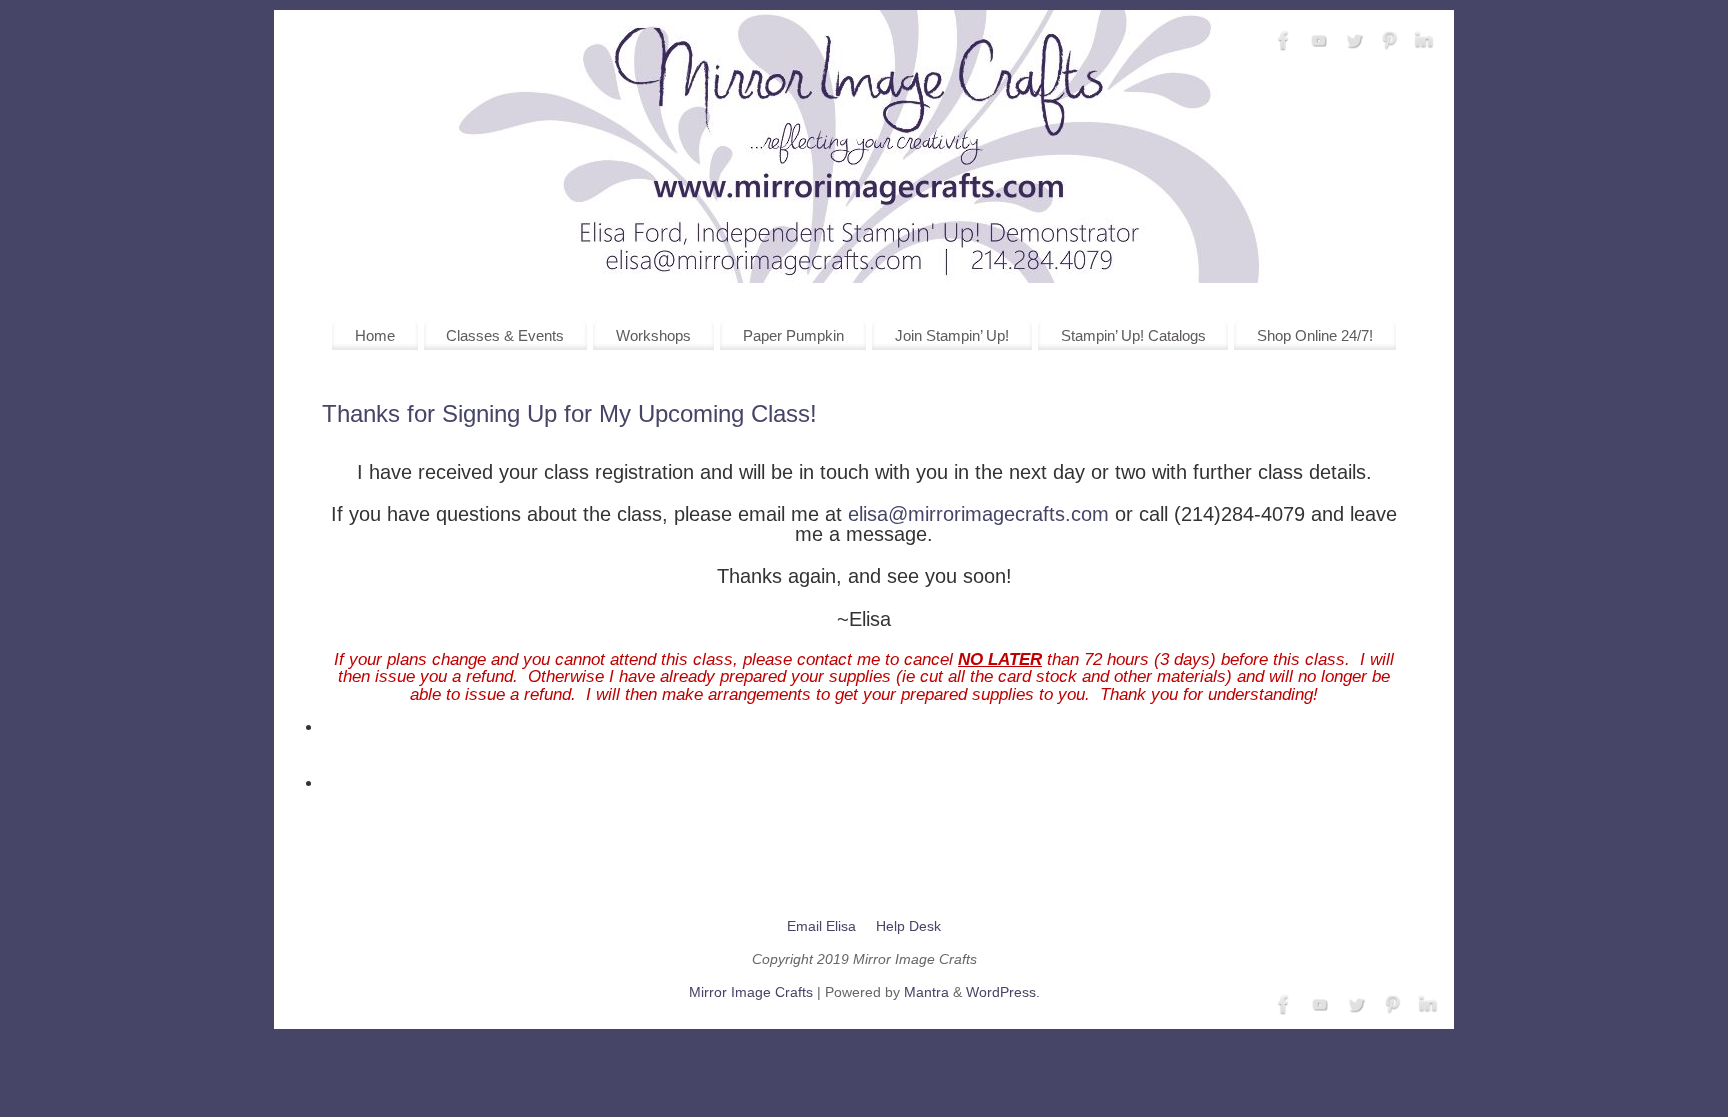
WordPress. (1003, 992)
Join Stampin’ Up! (952, 335)
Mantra (926, 992)
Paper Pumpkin (793, 335)
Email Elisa (821, 926)
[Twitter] (1354, 41)
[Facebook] (1284, 41)
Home (375, 335)
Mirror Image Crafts (751, 992)
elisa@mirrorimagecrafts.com (978, 514)
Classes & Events (505, 335)
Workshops (653, 335)
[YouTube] (1319, 41)
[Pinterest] (1389, 41)
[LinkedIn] (1424, 41)
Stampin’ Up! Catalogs (1133, 335)
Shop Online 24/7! (1315, 335)
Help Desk (908, 926)
